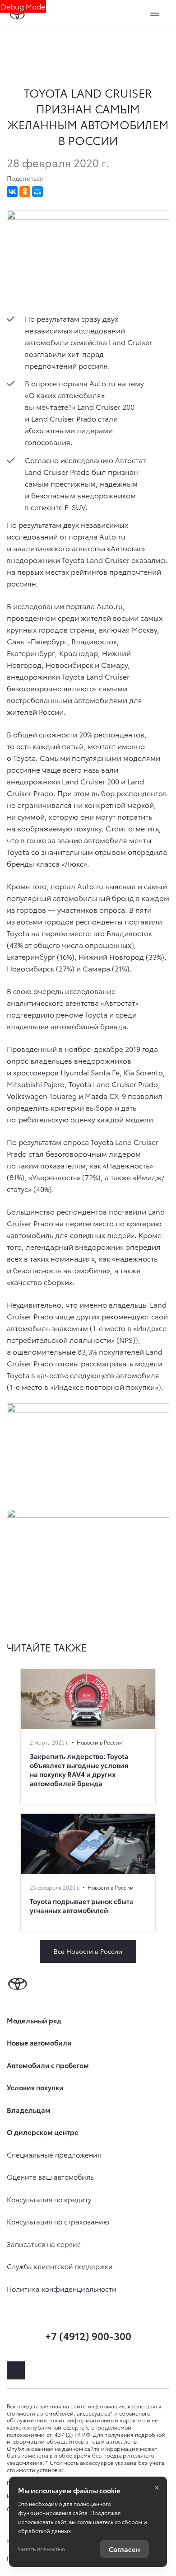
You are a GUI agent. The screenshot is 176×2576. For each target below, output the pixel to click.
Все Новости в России (88, 1951)
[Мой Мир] (37, 192)
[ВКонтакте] (12, 192)
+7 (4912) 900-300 (88, 2335)
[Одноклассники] (25, 192)
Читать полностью (42, 2549)
